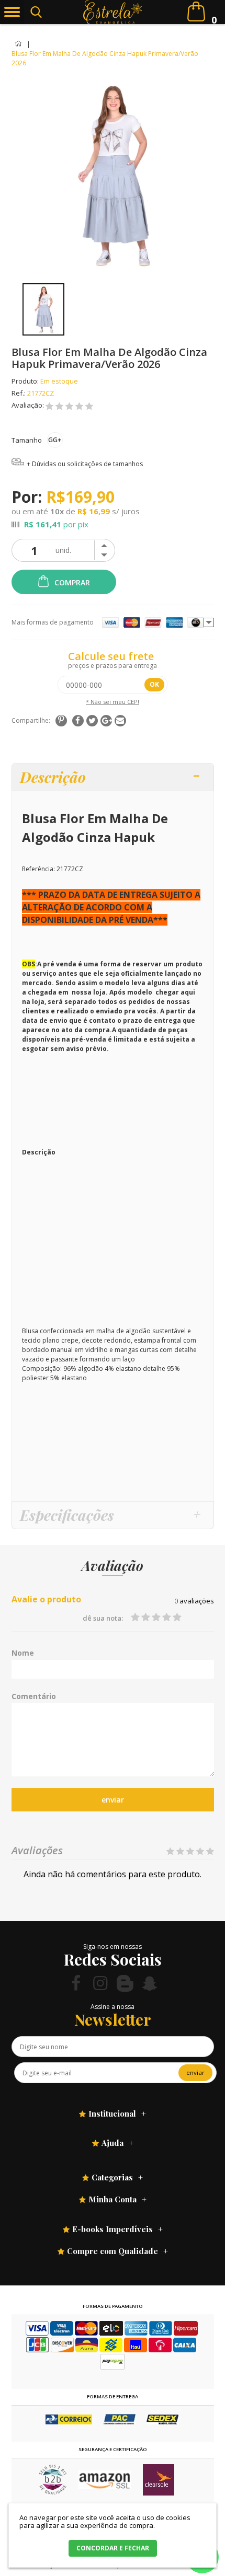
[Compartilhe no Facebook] (78, 721)
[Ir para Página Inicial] (19, 44)
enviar (113, 1800)
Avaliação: (29, 405)
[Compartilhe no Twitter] (92, 721)
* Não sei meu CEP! (113, 702)
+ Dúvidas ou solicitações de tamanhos (85, 464)
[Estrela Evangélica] (113, 12)
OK (154, 684)
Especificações (67, 1515)
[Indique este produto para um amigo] (120, 721)
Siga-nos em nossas (113, 1947)
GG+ (55, 440)
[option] (44, 309)
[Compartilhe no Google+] (106, 721)
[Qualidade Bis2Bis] (53, 2492)
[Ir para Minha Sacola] (196, 11)
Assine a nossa (113, 2007)
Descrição (53, 777)
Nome (23, 1653)
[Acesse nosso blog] (125, 1983)
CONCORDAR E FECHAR (113, 2548)
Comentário (34, 1696)
